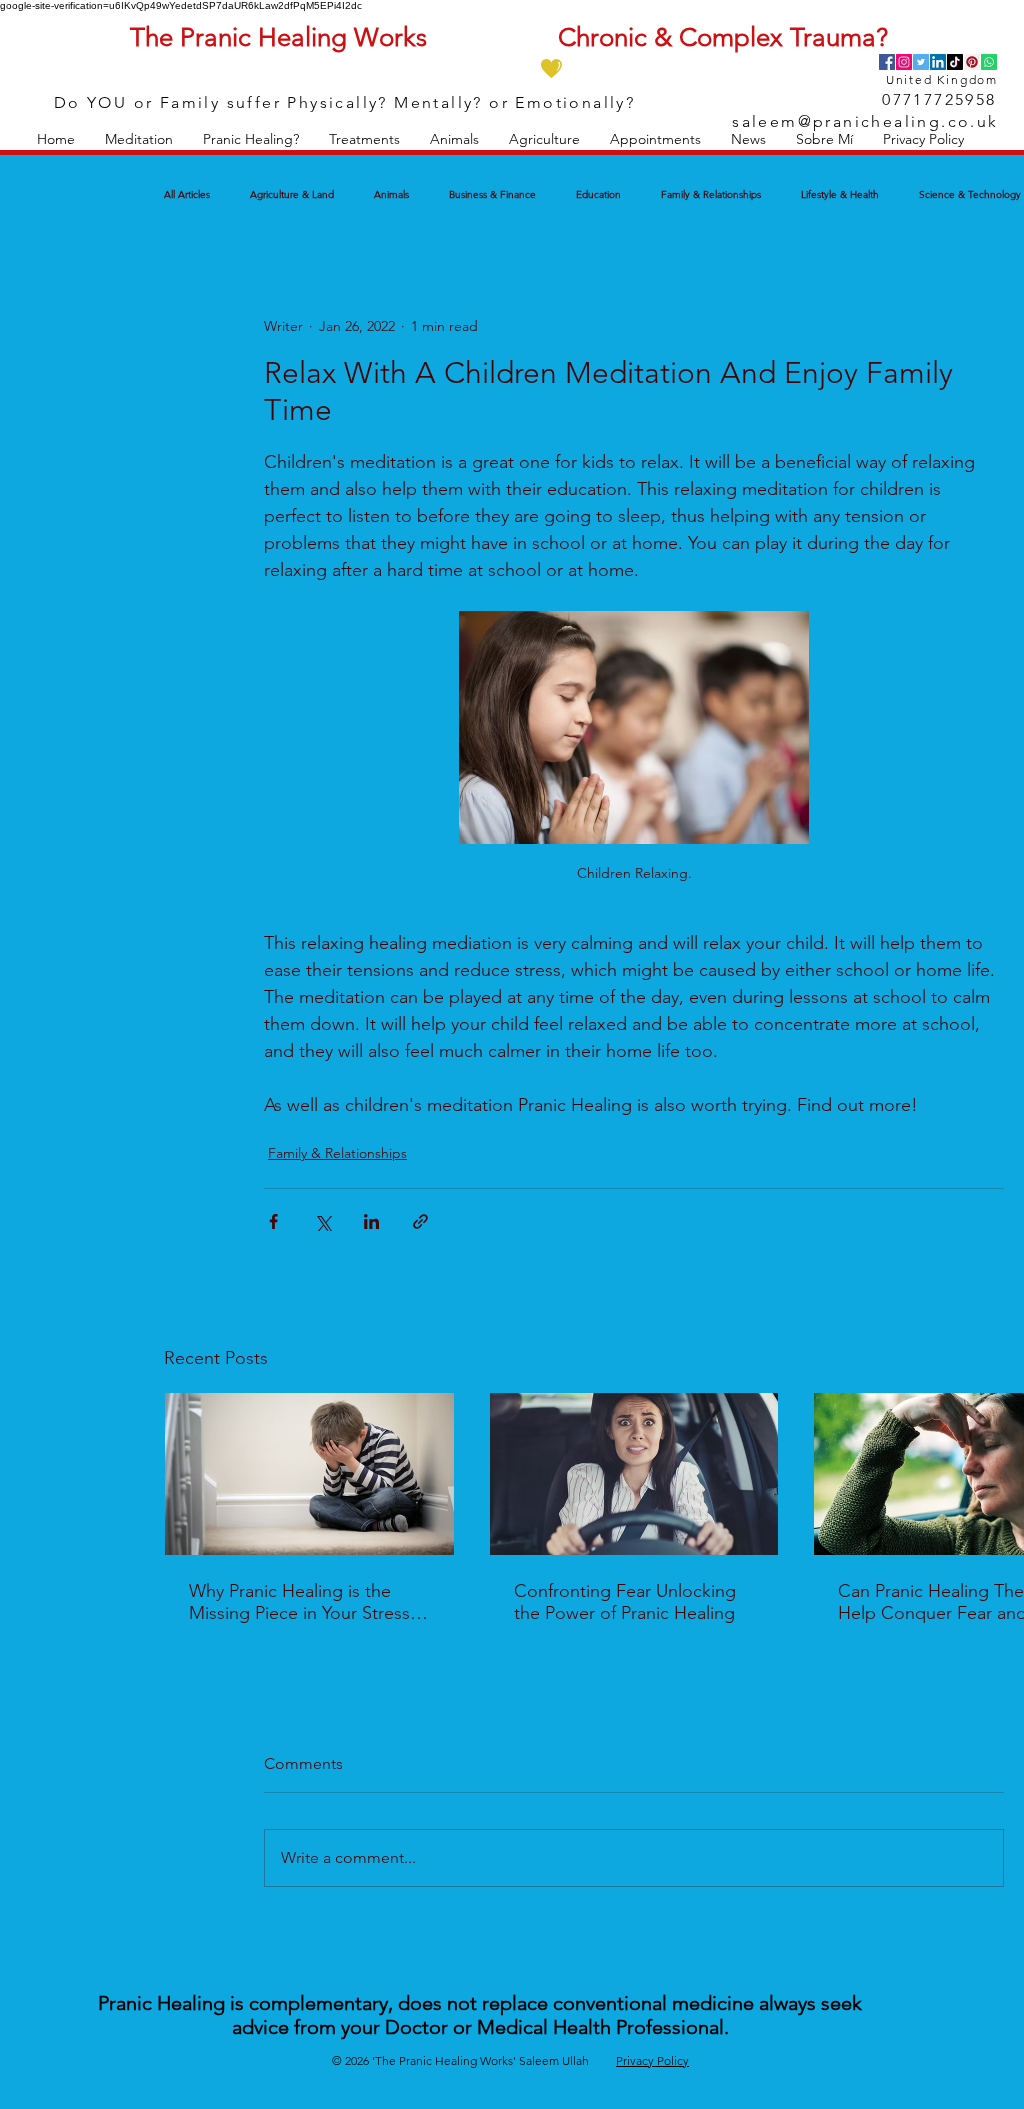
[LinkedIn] (938, 62)
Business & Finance (492, 195)
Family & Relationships (711, 195)
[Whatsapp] (989, 62)
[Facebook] (887, 62)
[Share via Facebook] (273, 1221)
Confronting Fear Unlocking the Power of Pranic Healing (625, 1602)
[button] (139, 139)
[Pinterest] (972, 62)
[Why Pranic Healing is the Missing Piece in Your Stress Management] (309, 1474)
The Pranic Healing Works (278, 37)
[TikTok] (955, 62)
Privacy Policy (652, 2060)
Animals (391, 195)
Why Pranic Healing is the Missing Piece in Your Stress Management (299, 1602)
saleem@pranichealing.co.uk (865, 121)
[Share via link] (420, 1221)
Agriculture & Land (292, 195)
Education (598, 195)
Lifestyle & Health (840, 195)
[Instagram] (904, 62)
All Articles (187, 195)
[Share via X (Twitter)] (322, 1221)
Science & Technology (970, 195)
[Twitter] (921, 62)
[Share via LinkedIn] (371, 1221)
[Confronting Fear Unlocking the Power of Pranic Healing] (634, 1474)
